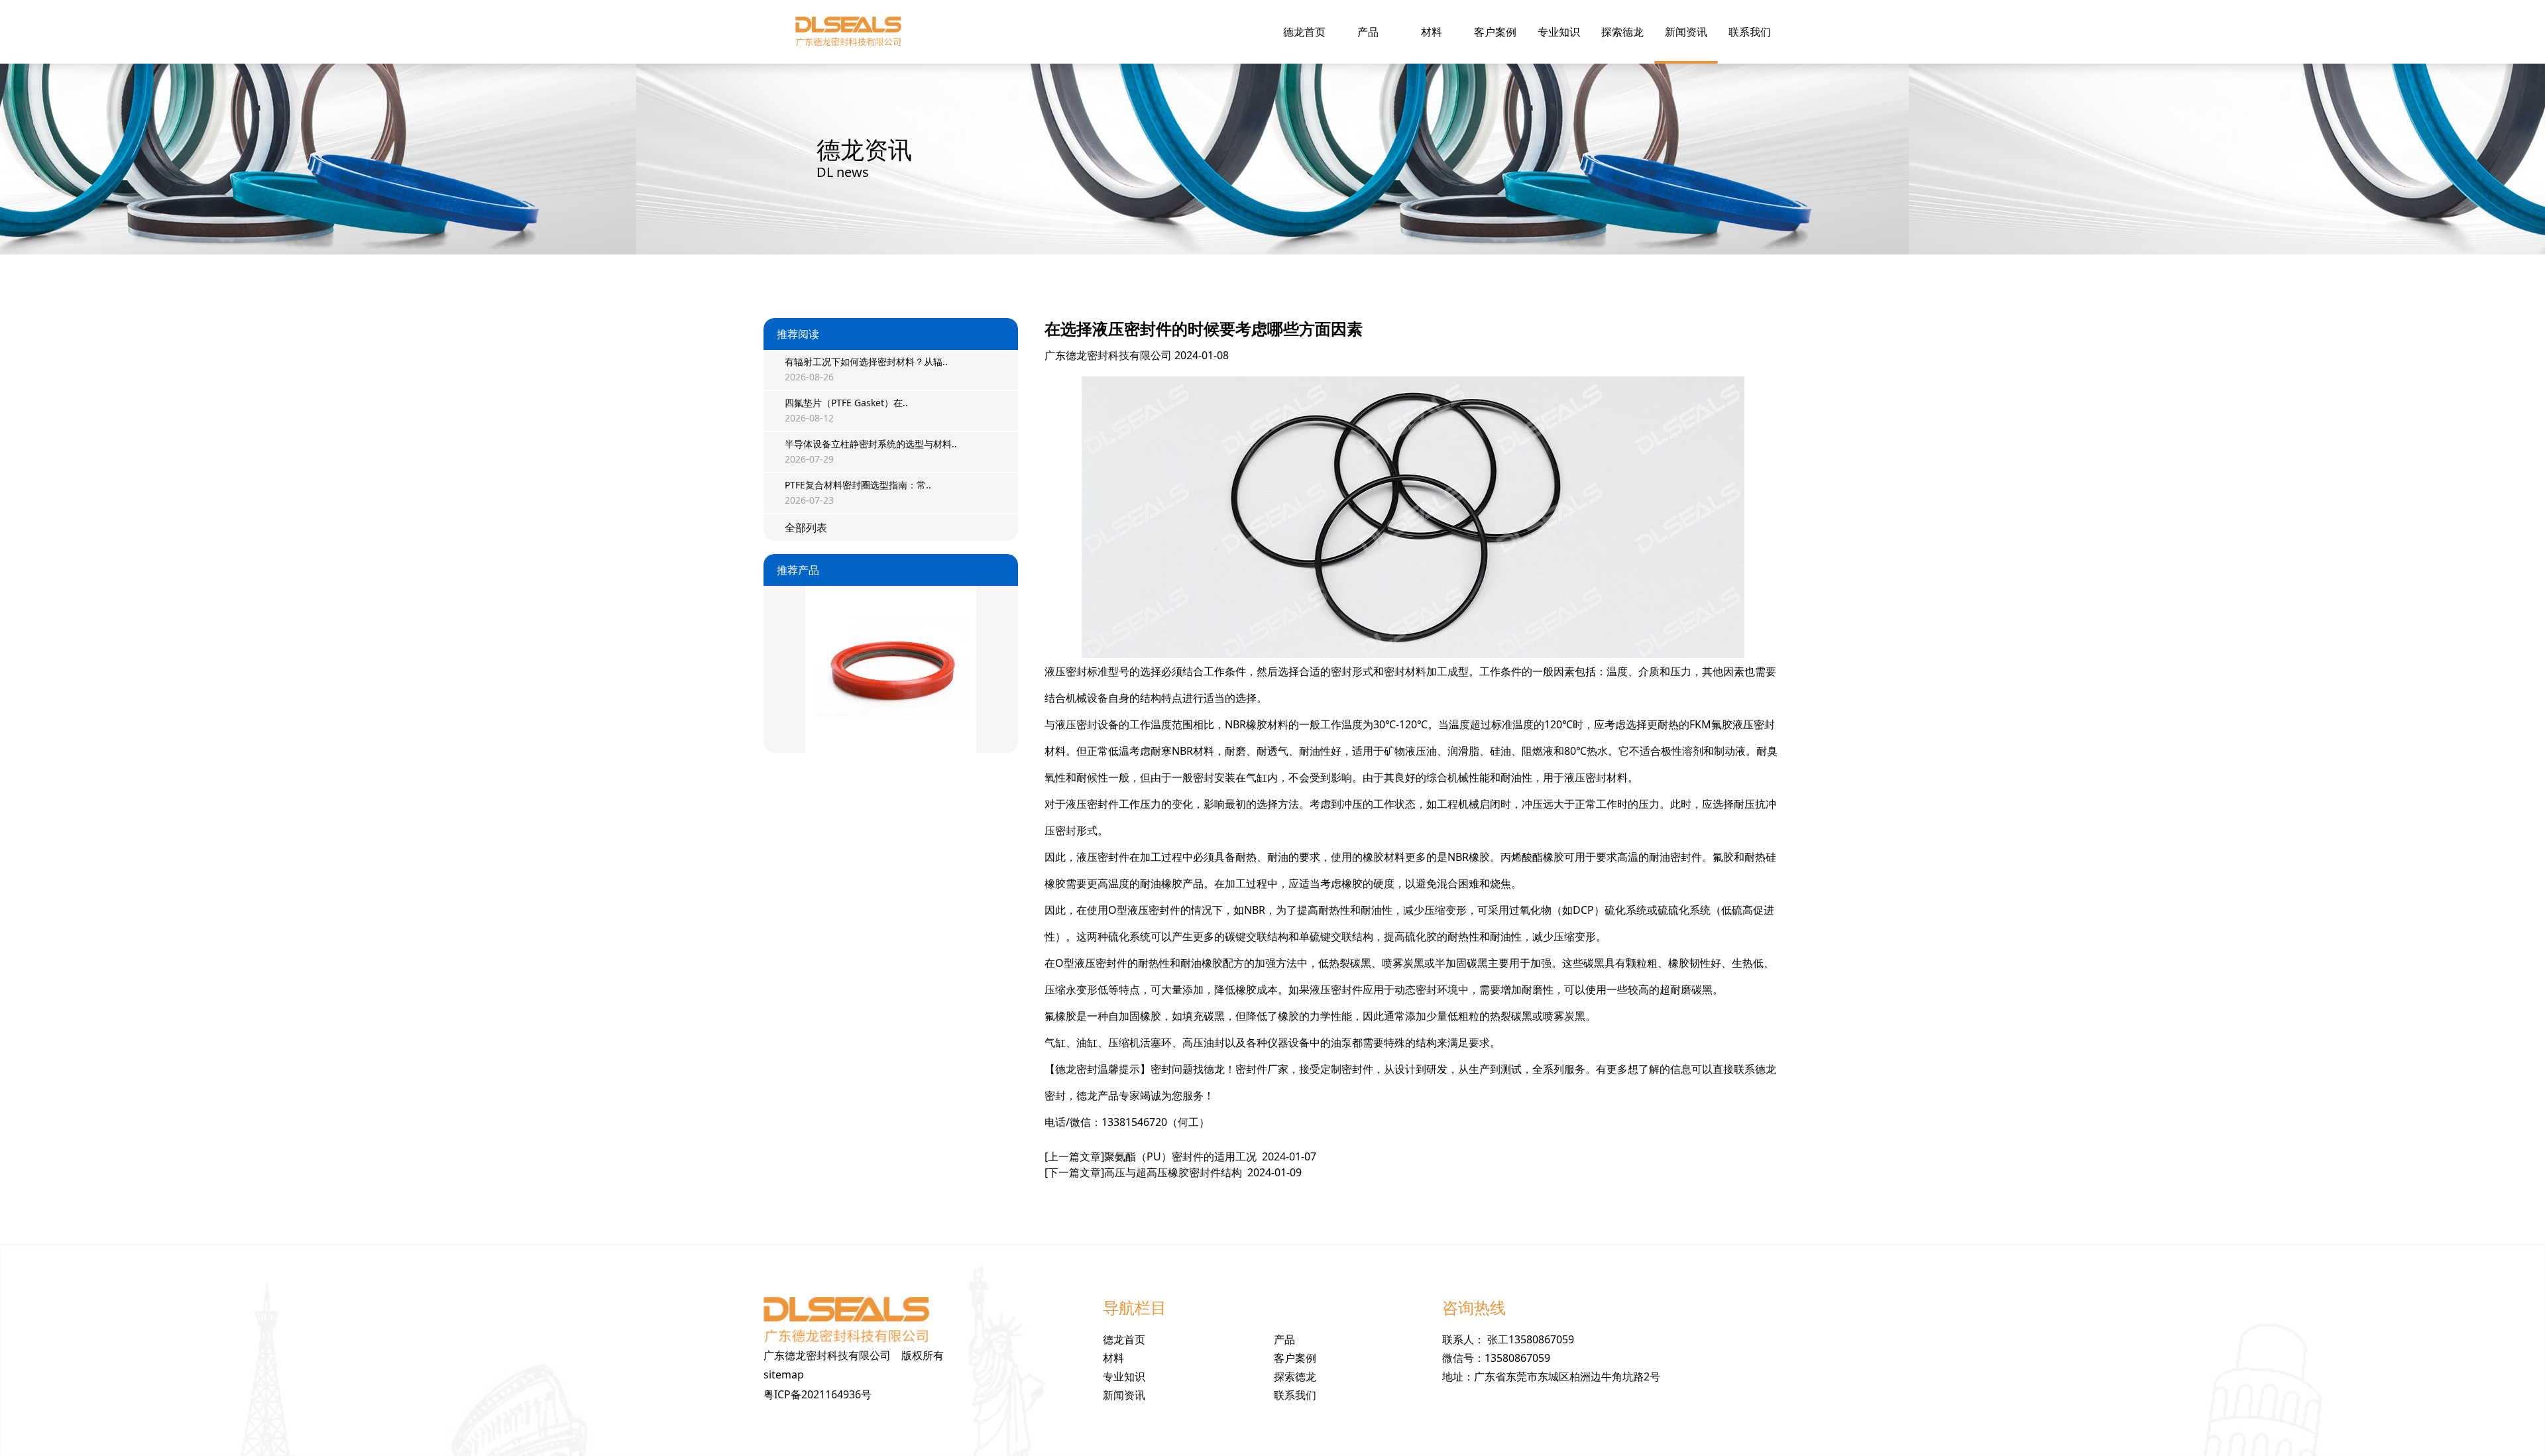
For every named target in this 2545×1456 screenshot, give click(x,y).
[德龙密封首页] (848, 32)
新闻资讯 (1686, 32)
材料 (1432, 32)
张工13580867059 (1531, 1339)
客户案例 (1495, 32)
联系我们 (1750, 32)
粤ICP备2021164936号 (818, 1394)
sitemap (784, 1374)
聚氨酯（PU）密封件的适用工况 (1180, 1156)
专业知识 (1559, 32)
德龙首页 (1304, 32)
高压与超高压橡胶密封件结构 (1173, 1172)
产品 (1368, 32)
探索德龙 (1622, 32)
